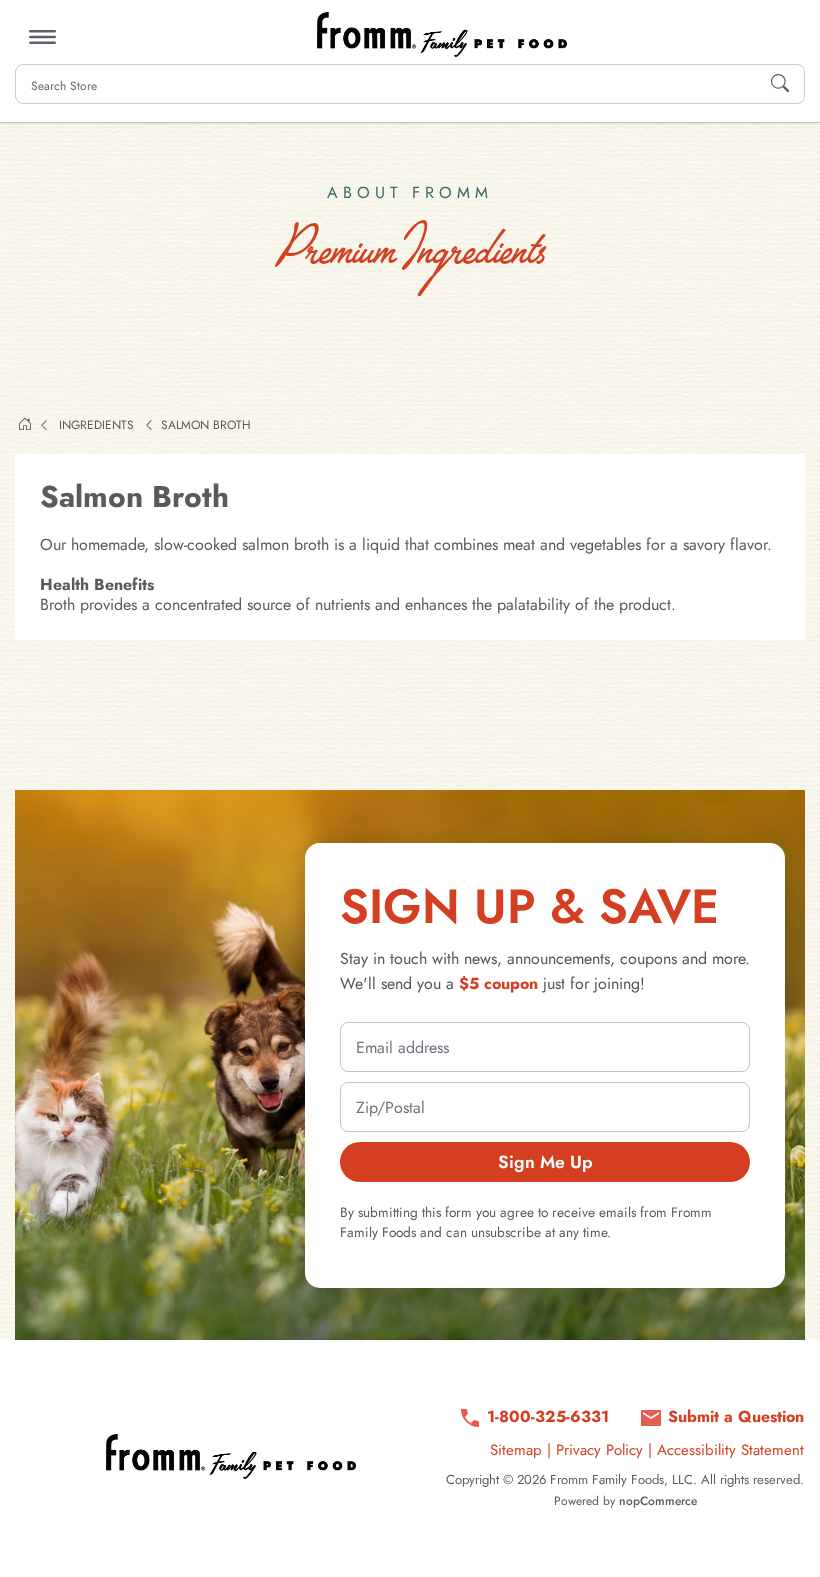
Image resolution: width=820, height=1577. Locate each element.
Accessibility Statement (730, 1450)
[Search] (780, 84)
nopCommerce (658, 1501)
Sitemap (516, 1450)
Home (25, 424)
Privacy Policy (599, 1450)
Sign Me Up (545, 1162)
